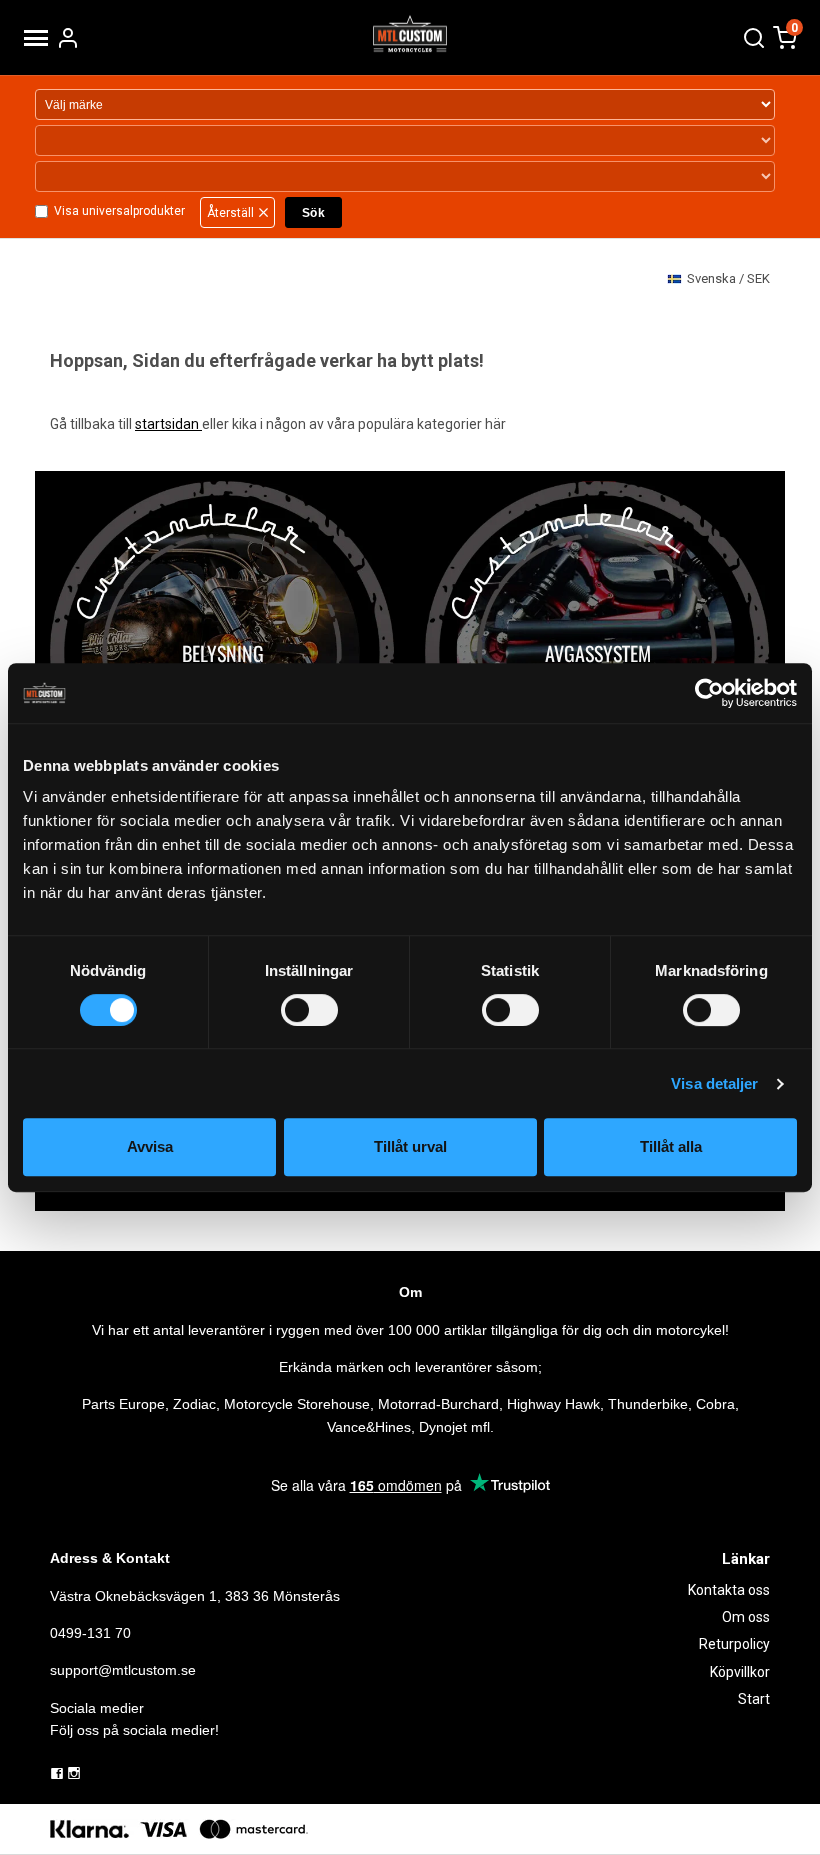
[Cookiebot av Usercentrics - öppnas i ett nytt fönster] (709, 693)
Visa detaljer (714, 1083)
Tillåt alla (671, 1146)
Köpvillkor (740, 1672)
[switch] (309, 1010)
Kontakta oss (729, 1590)
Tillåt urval (410, 1146)
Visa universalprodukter (119, 211)
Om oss (746, 1617)
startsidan (168, 424)
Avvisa (150, 1146)
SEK (728, 278)
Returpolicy (734, 1644)
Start (754, 1699)
